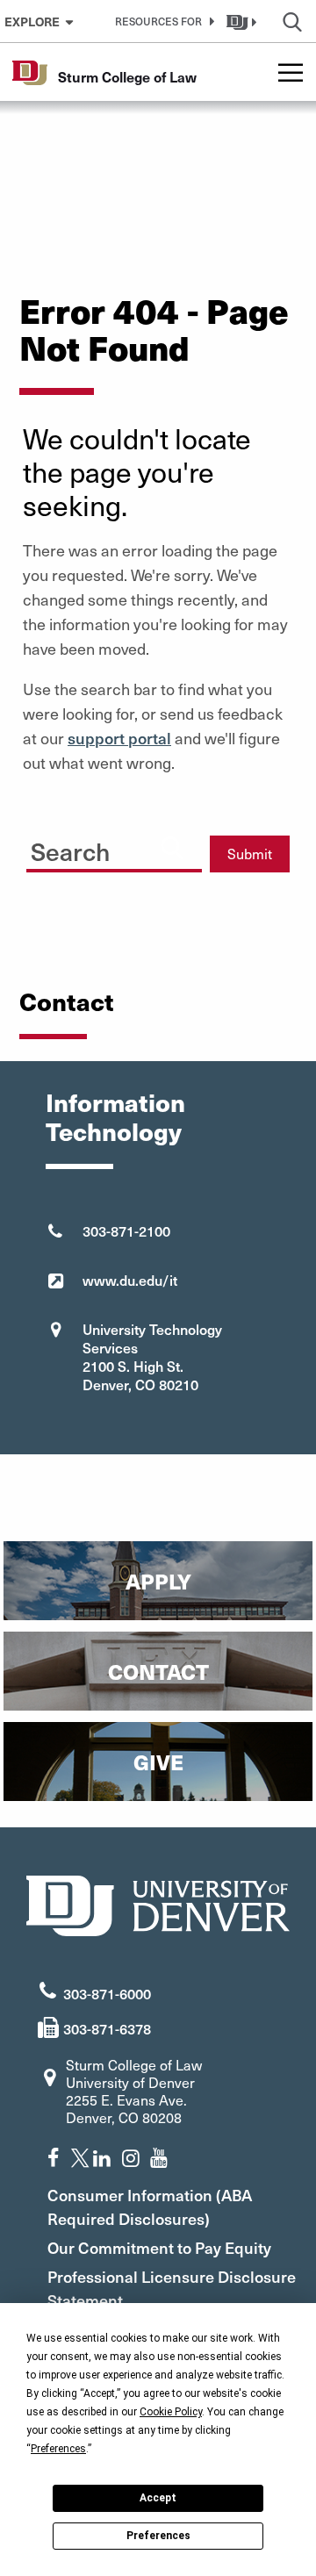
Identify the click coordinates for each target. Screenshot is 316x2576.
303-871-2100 (126, 1231)
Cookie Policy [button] (171, 2412)
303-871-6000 (107, 1993)
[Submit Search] (172, 847)
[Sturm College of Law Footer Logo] (158, 1903)
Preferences (158, 2536)
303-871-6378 (107, 2028)
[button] (162, 21)
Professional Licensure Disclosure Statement (172, 2288)
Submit (250, 854)
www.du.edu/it (130, 1280)
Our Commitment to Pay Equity (159, 2247)
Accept (158, 2498)
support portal (119, 738)
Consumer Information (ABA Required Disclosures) (150, 2206)
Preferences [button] (58, 2449)
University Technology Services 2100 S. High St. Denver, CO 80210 (152, 1356)
